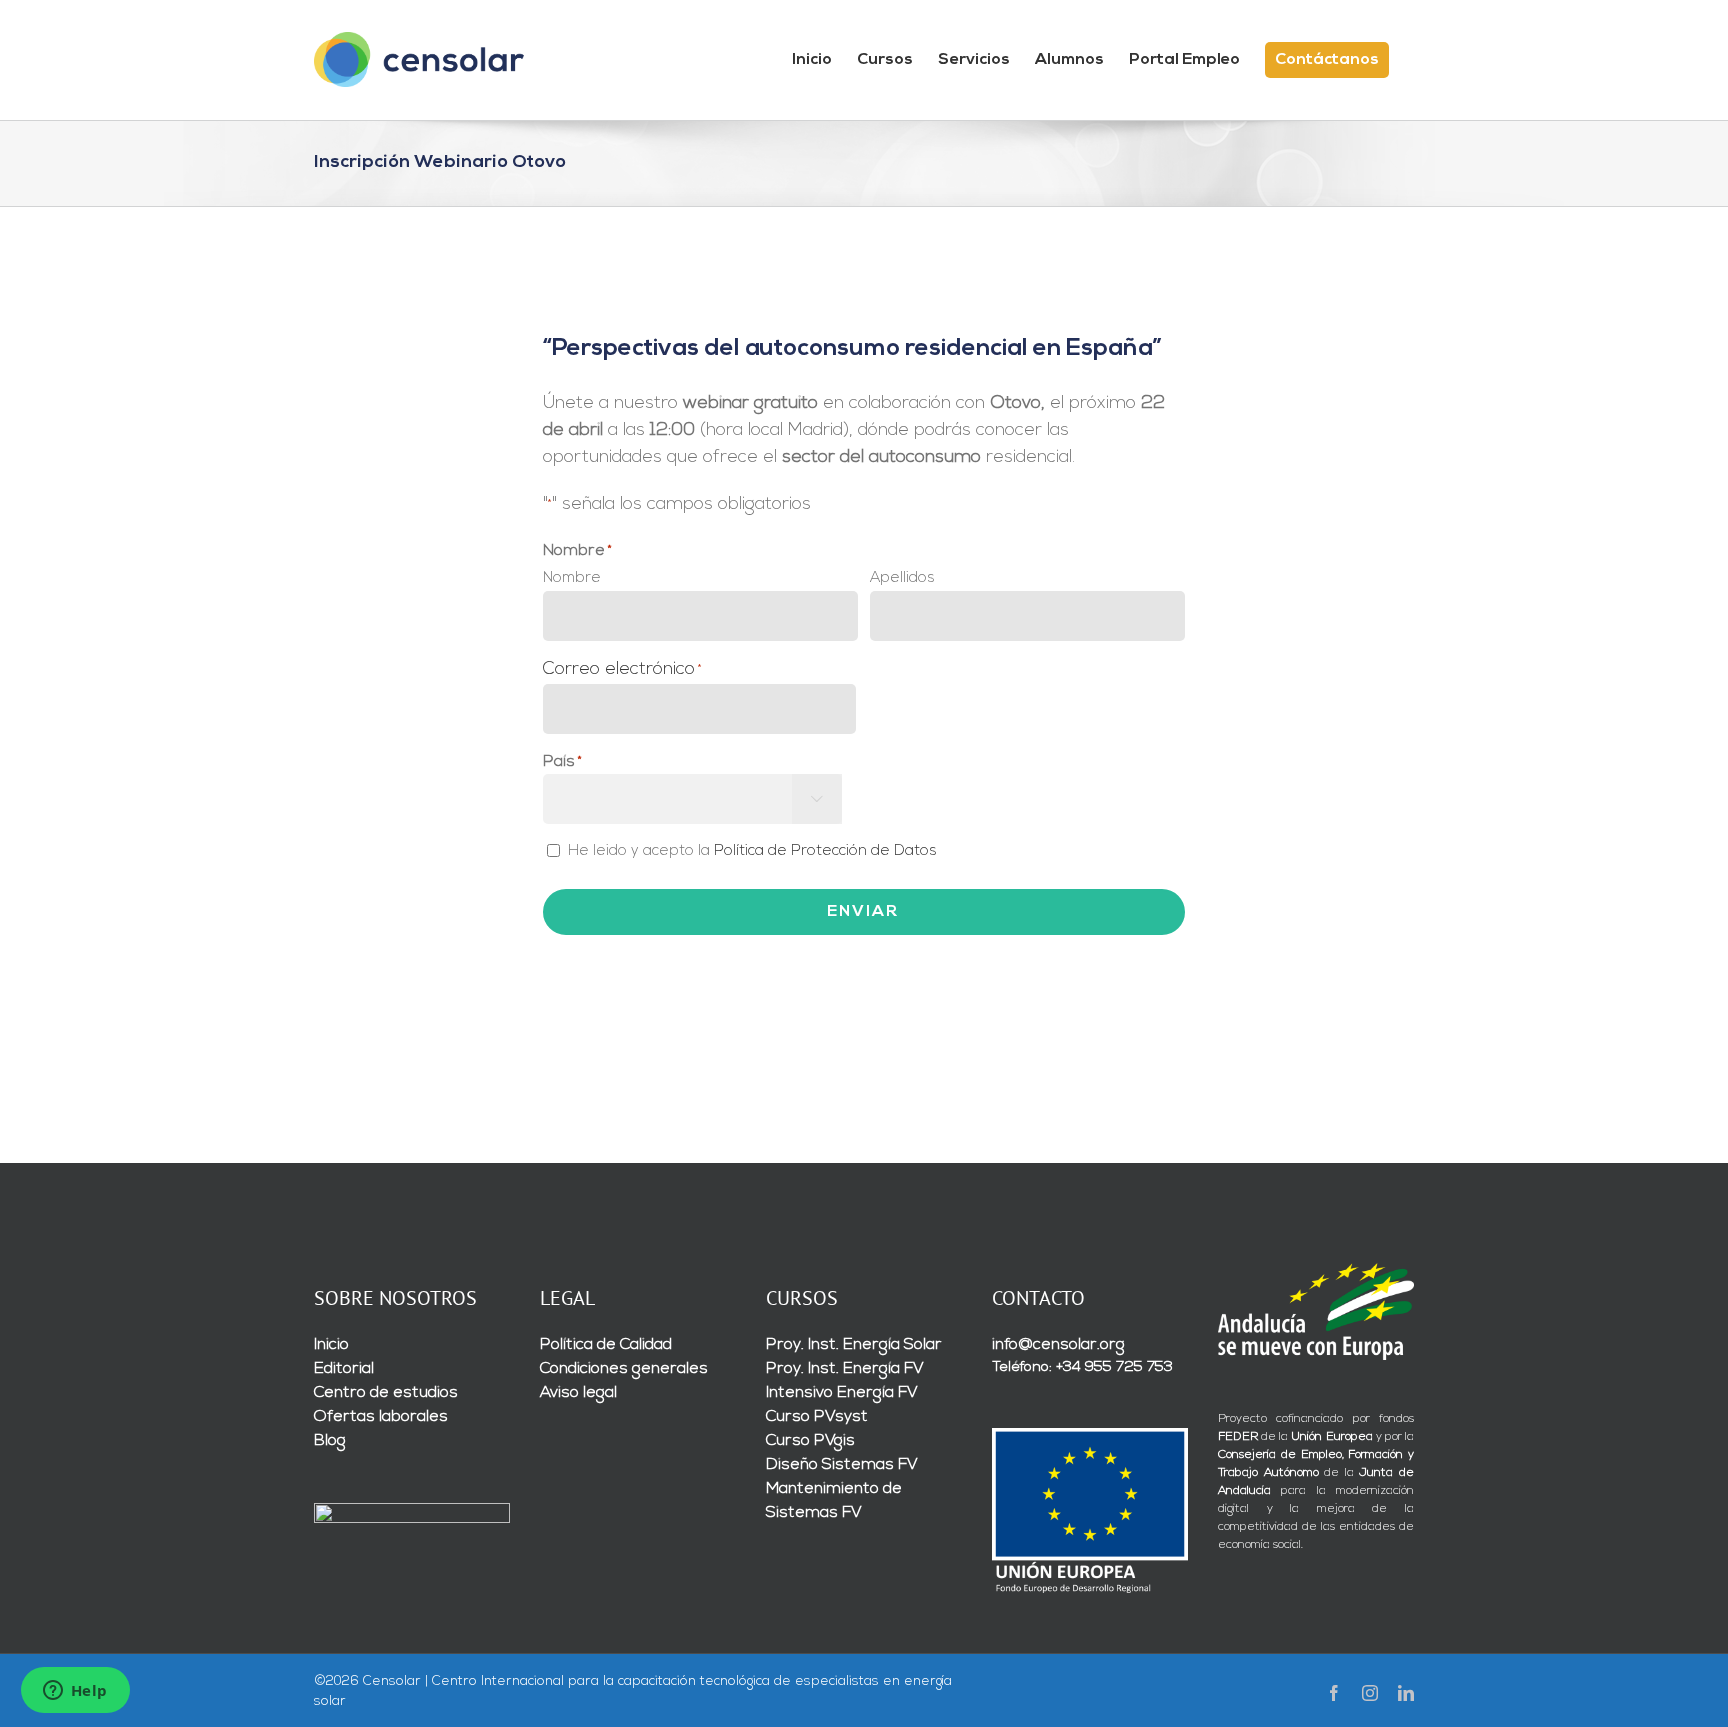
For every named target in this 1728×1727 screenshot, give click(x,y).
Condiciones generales (624, 1369)
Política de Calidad (606, 1345)
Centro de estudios (386, 1393)
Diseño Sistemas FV (842, 1465)
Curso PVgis (810, 1441)
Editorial (344, 1369)
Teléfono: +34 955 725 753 (1082, 1367)
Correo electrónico (622, 670)
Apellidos (902, 578)
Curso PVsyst (817, 1417)
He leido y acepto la (752, 851)
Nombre (572, 578)
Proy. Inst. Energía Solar (854, 1345)
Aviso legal (578, 1393)
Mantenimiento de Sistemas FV (834, 1501)
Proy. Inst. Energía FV (845, 1369)
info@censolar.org (1058, 1345)
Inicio (331, 1345)
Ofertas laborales (381, 1417)
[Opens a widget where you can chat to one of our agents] (75, 1692)
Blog (330, 1441)
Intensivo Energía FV (842, 1393)
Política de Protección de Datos (825, 851)
